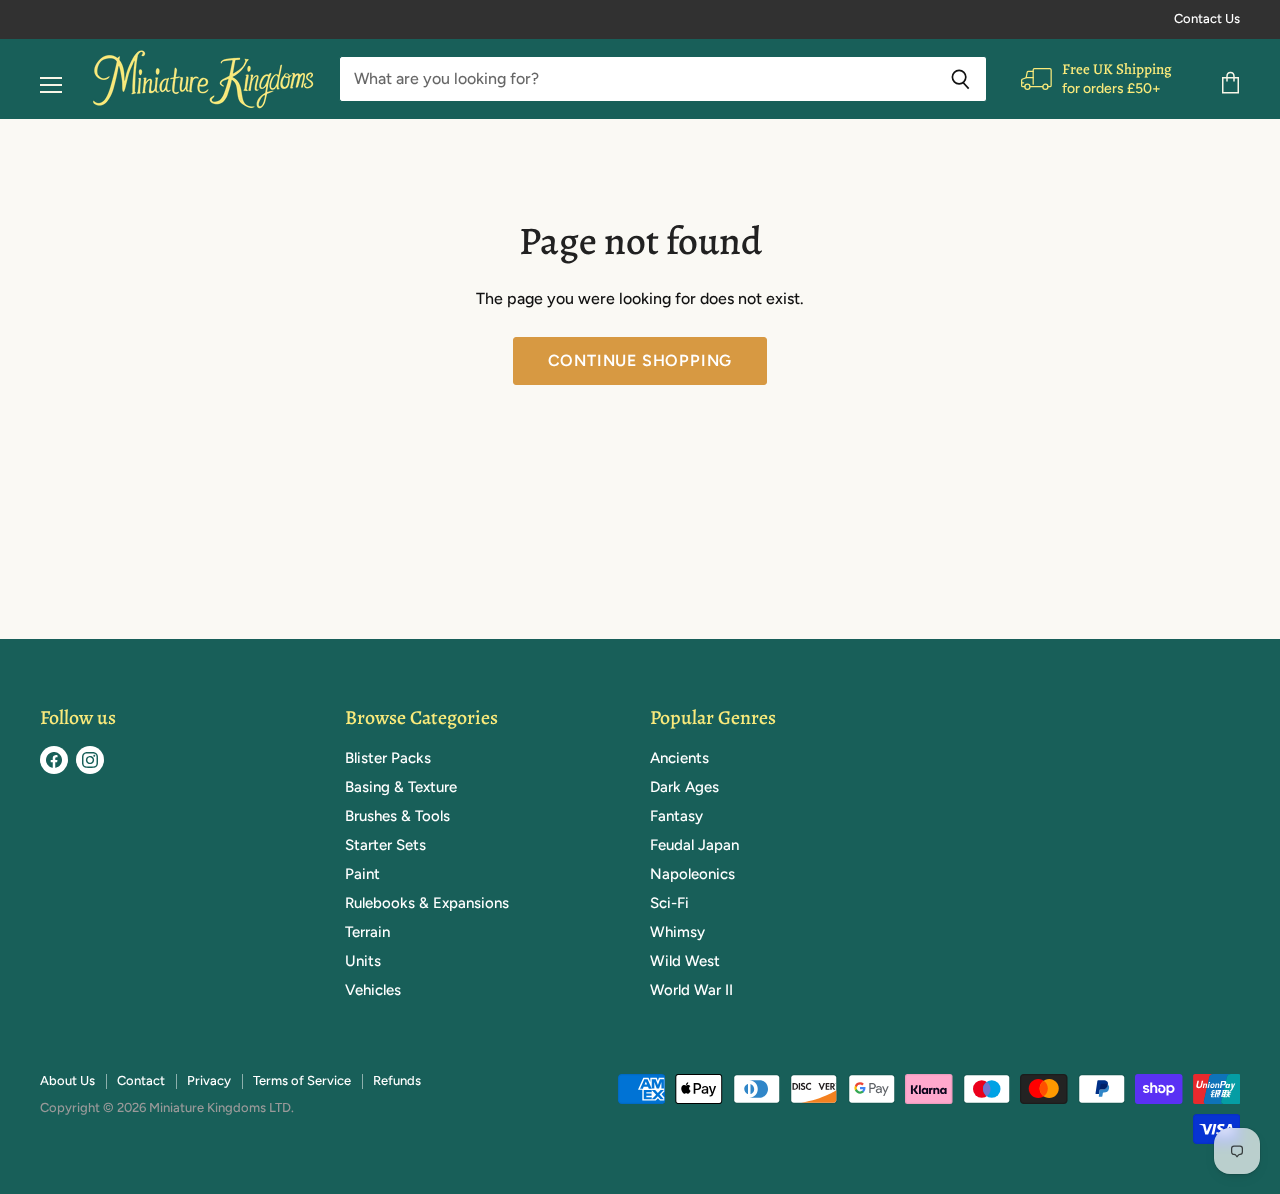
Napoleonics (692, 874)
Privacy (209, 1080)
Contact (141, 1080)
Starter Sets (385, 845)
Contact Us (1207, 19)
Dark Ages (684, 787)
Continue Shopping (640, 360)
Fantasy (676, 816)
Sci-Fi (669, 903)
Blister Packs (388, 758)
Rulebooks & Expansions (427, 903)
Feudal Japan (694, 845)
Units (363, 961)
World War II (691, 990)
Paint (362, 874)
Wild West (685, 961)
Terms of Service (302, 1080)
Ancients (679, 758)
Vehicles (373, 990)
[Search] (960, 79)
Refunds (397, 1080)
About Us (67, 1080)
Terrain (367, 932)
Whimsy (677, 932)
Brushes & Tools (397, 816)
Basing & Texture (401, 787)
